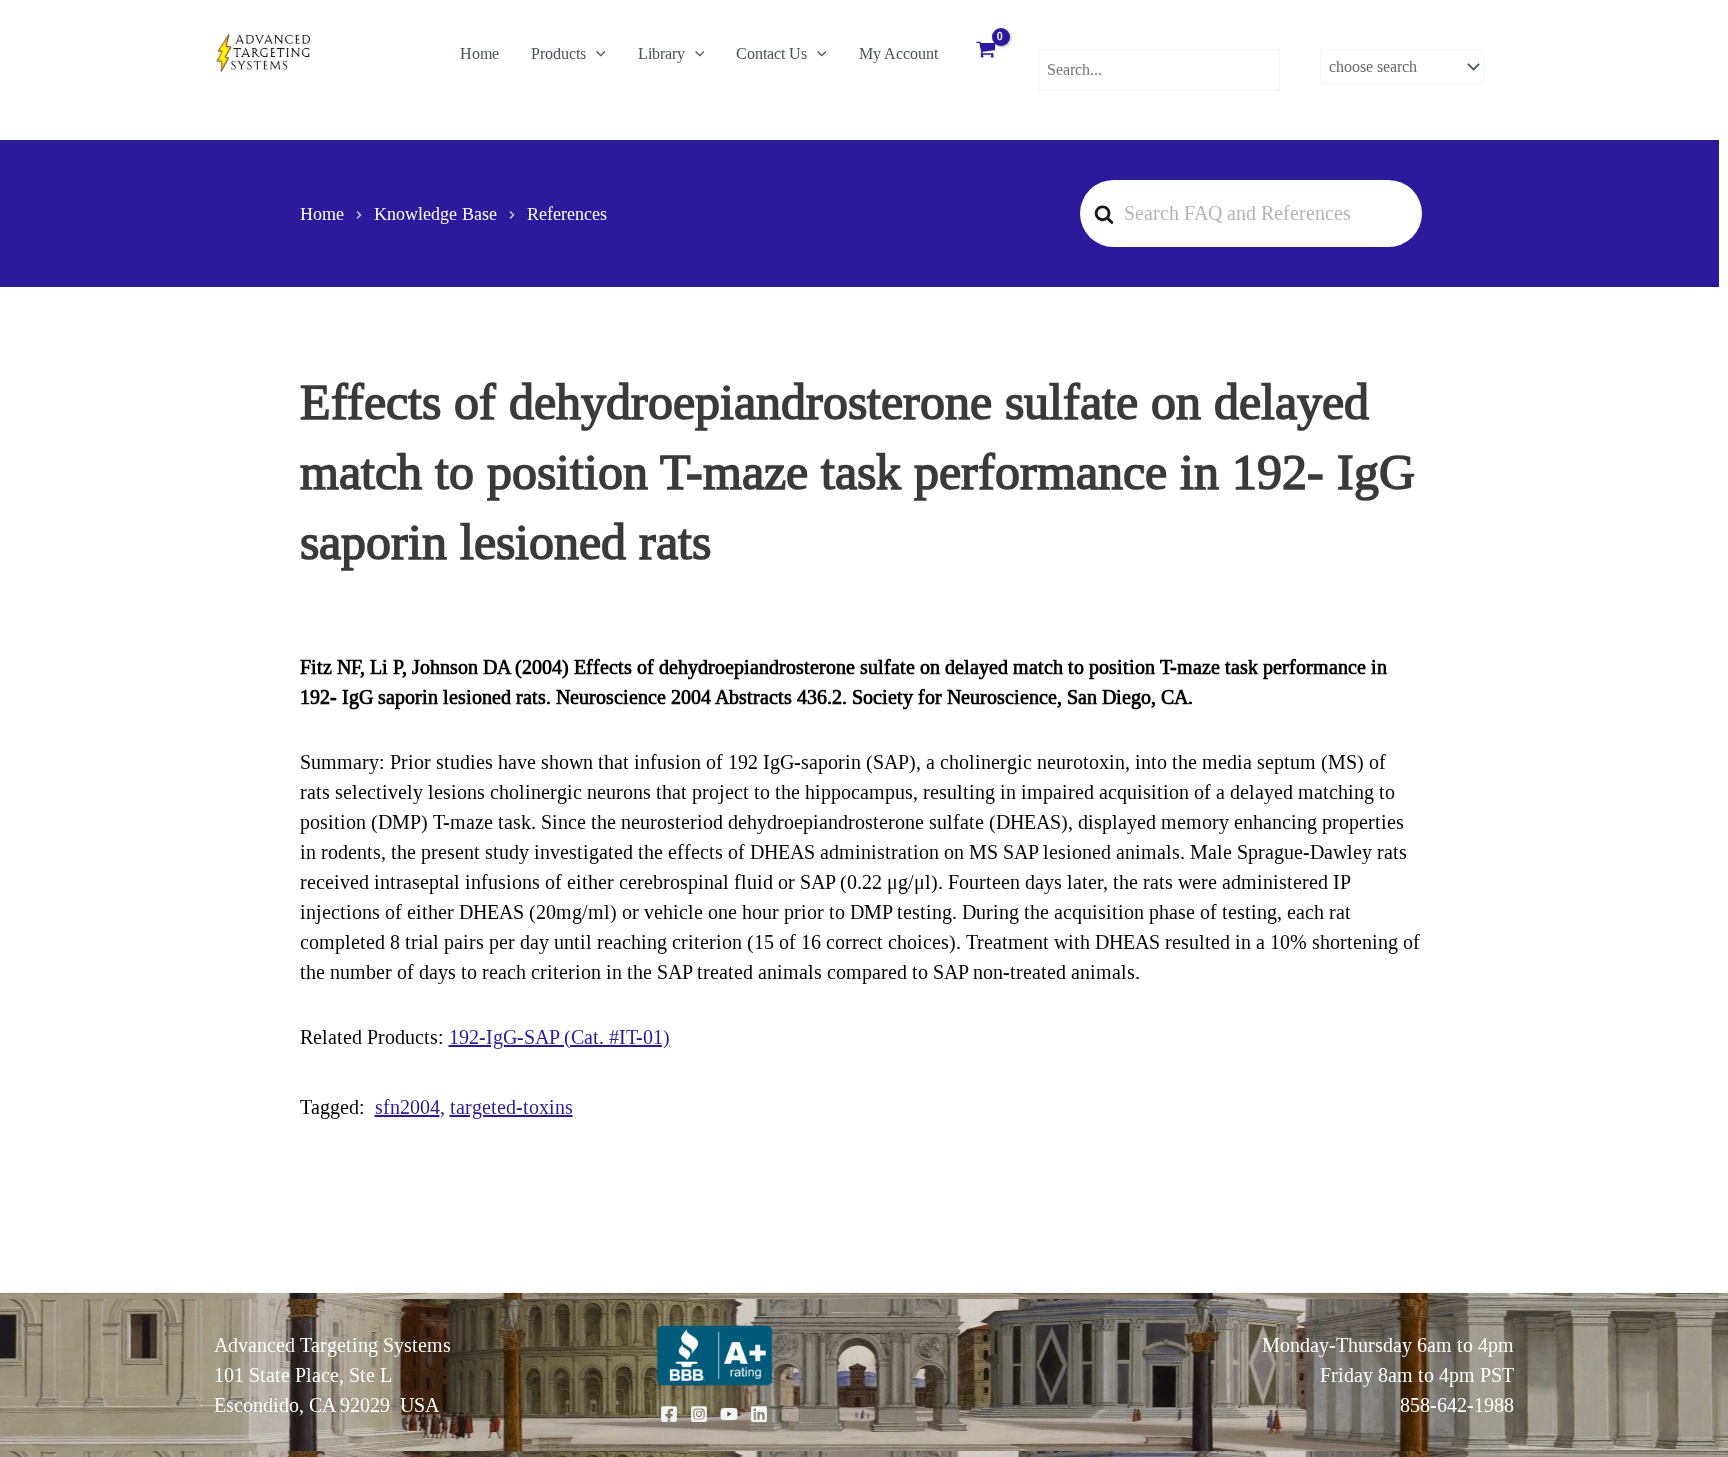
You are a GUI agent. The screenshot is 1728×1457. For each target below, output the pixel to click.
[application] (596, 54)
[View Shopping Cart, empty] (986, 52)
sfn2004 (407, 1107)
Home (479, 53)
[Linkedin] (759, 1414)
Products (558, 53)
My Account (898, 53)
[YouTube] (729, 1414)
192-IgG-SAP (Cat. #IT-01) (559, 1037)
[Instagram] (699, 1414)
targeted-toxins (511, 1107)
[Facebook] (669, 1414)
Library (661, 53)
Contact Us (771, 53)
